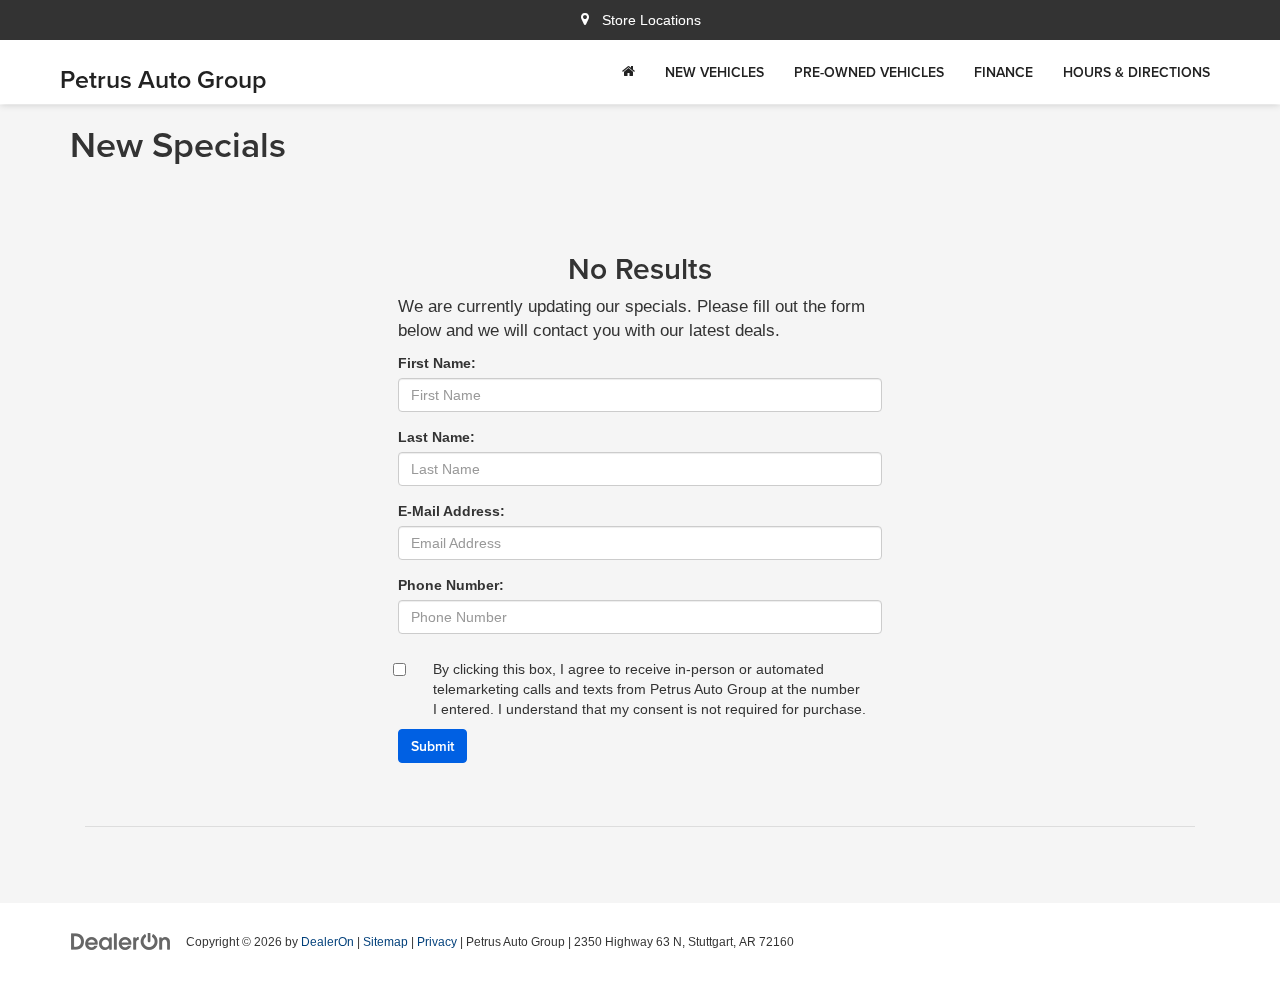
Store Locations (649, 20)
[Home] (628, 72)
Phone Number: (451, 585)
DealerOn (327, 942)
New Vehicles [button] (714, 72)
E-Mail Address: (451, 511)
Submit (432, 746)
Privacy (437, 942)
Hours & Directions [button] (1136, 72)
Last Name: (436, 437)
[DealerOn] (121, 941)
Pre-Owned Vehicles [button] (869, 72)
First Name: (437, 363)
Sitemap (385, 942)
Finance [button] (1003, 72)
